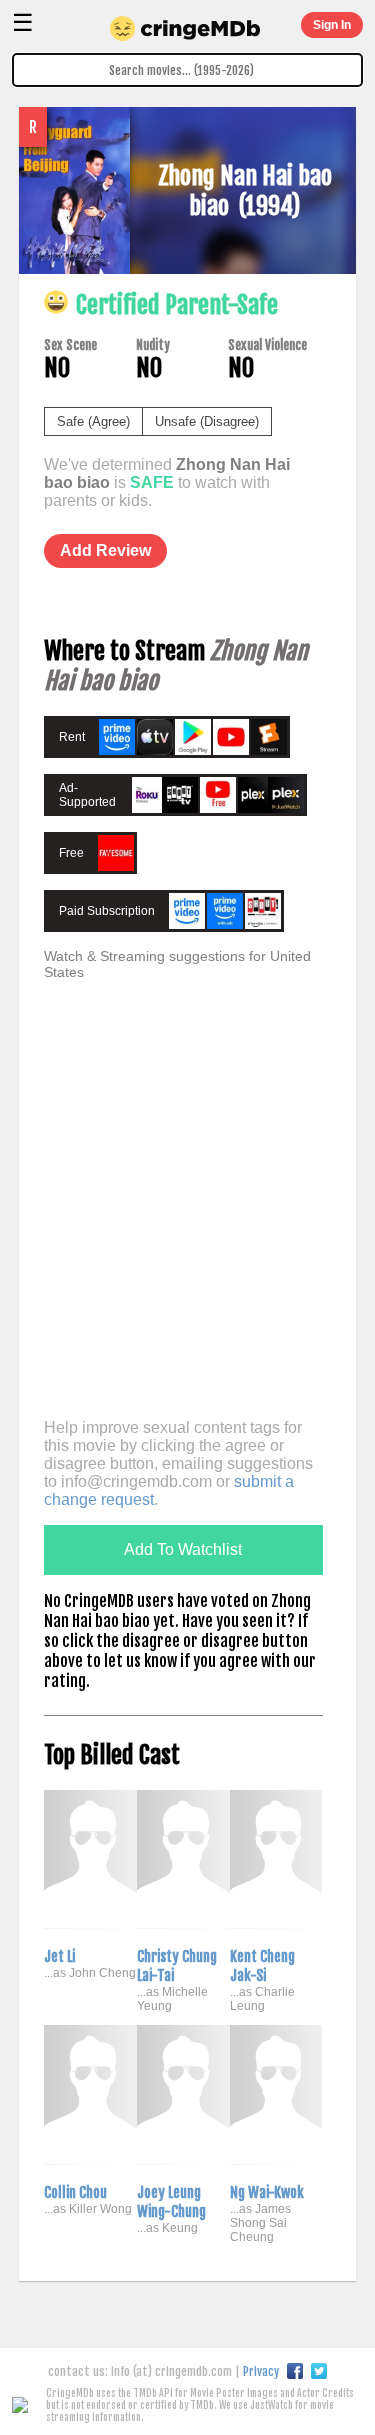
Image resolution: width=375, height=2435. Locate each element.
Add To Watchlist (183, 1549)
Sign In (332, 25)
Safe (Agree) (93, 421)
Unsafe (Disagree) (207, 421)
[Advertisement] (187, 1216)
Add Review (105, 550)
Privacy (261, 2371)
